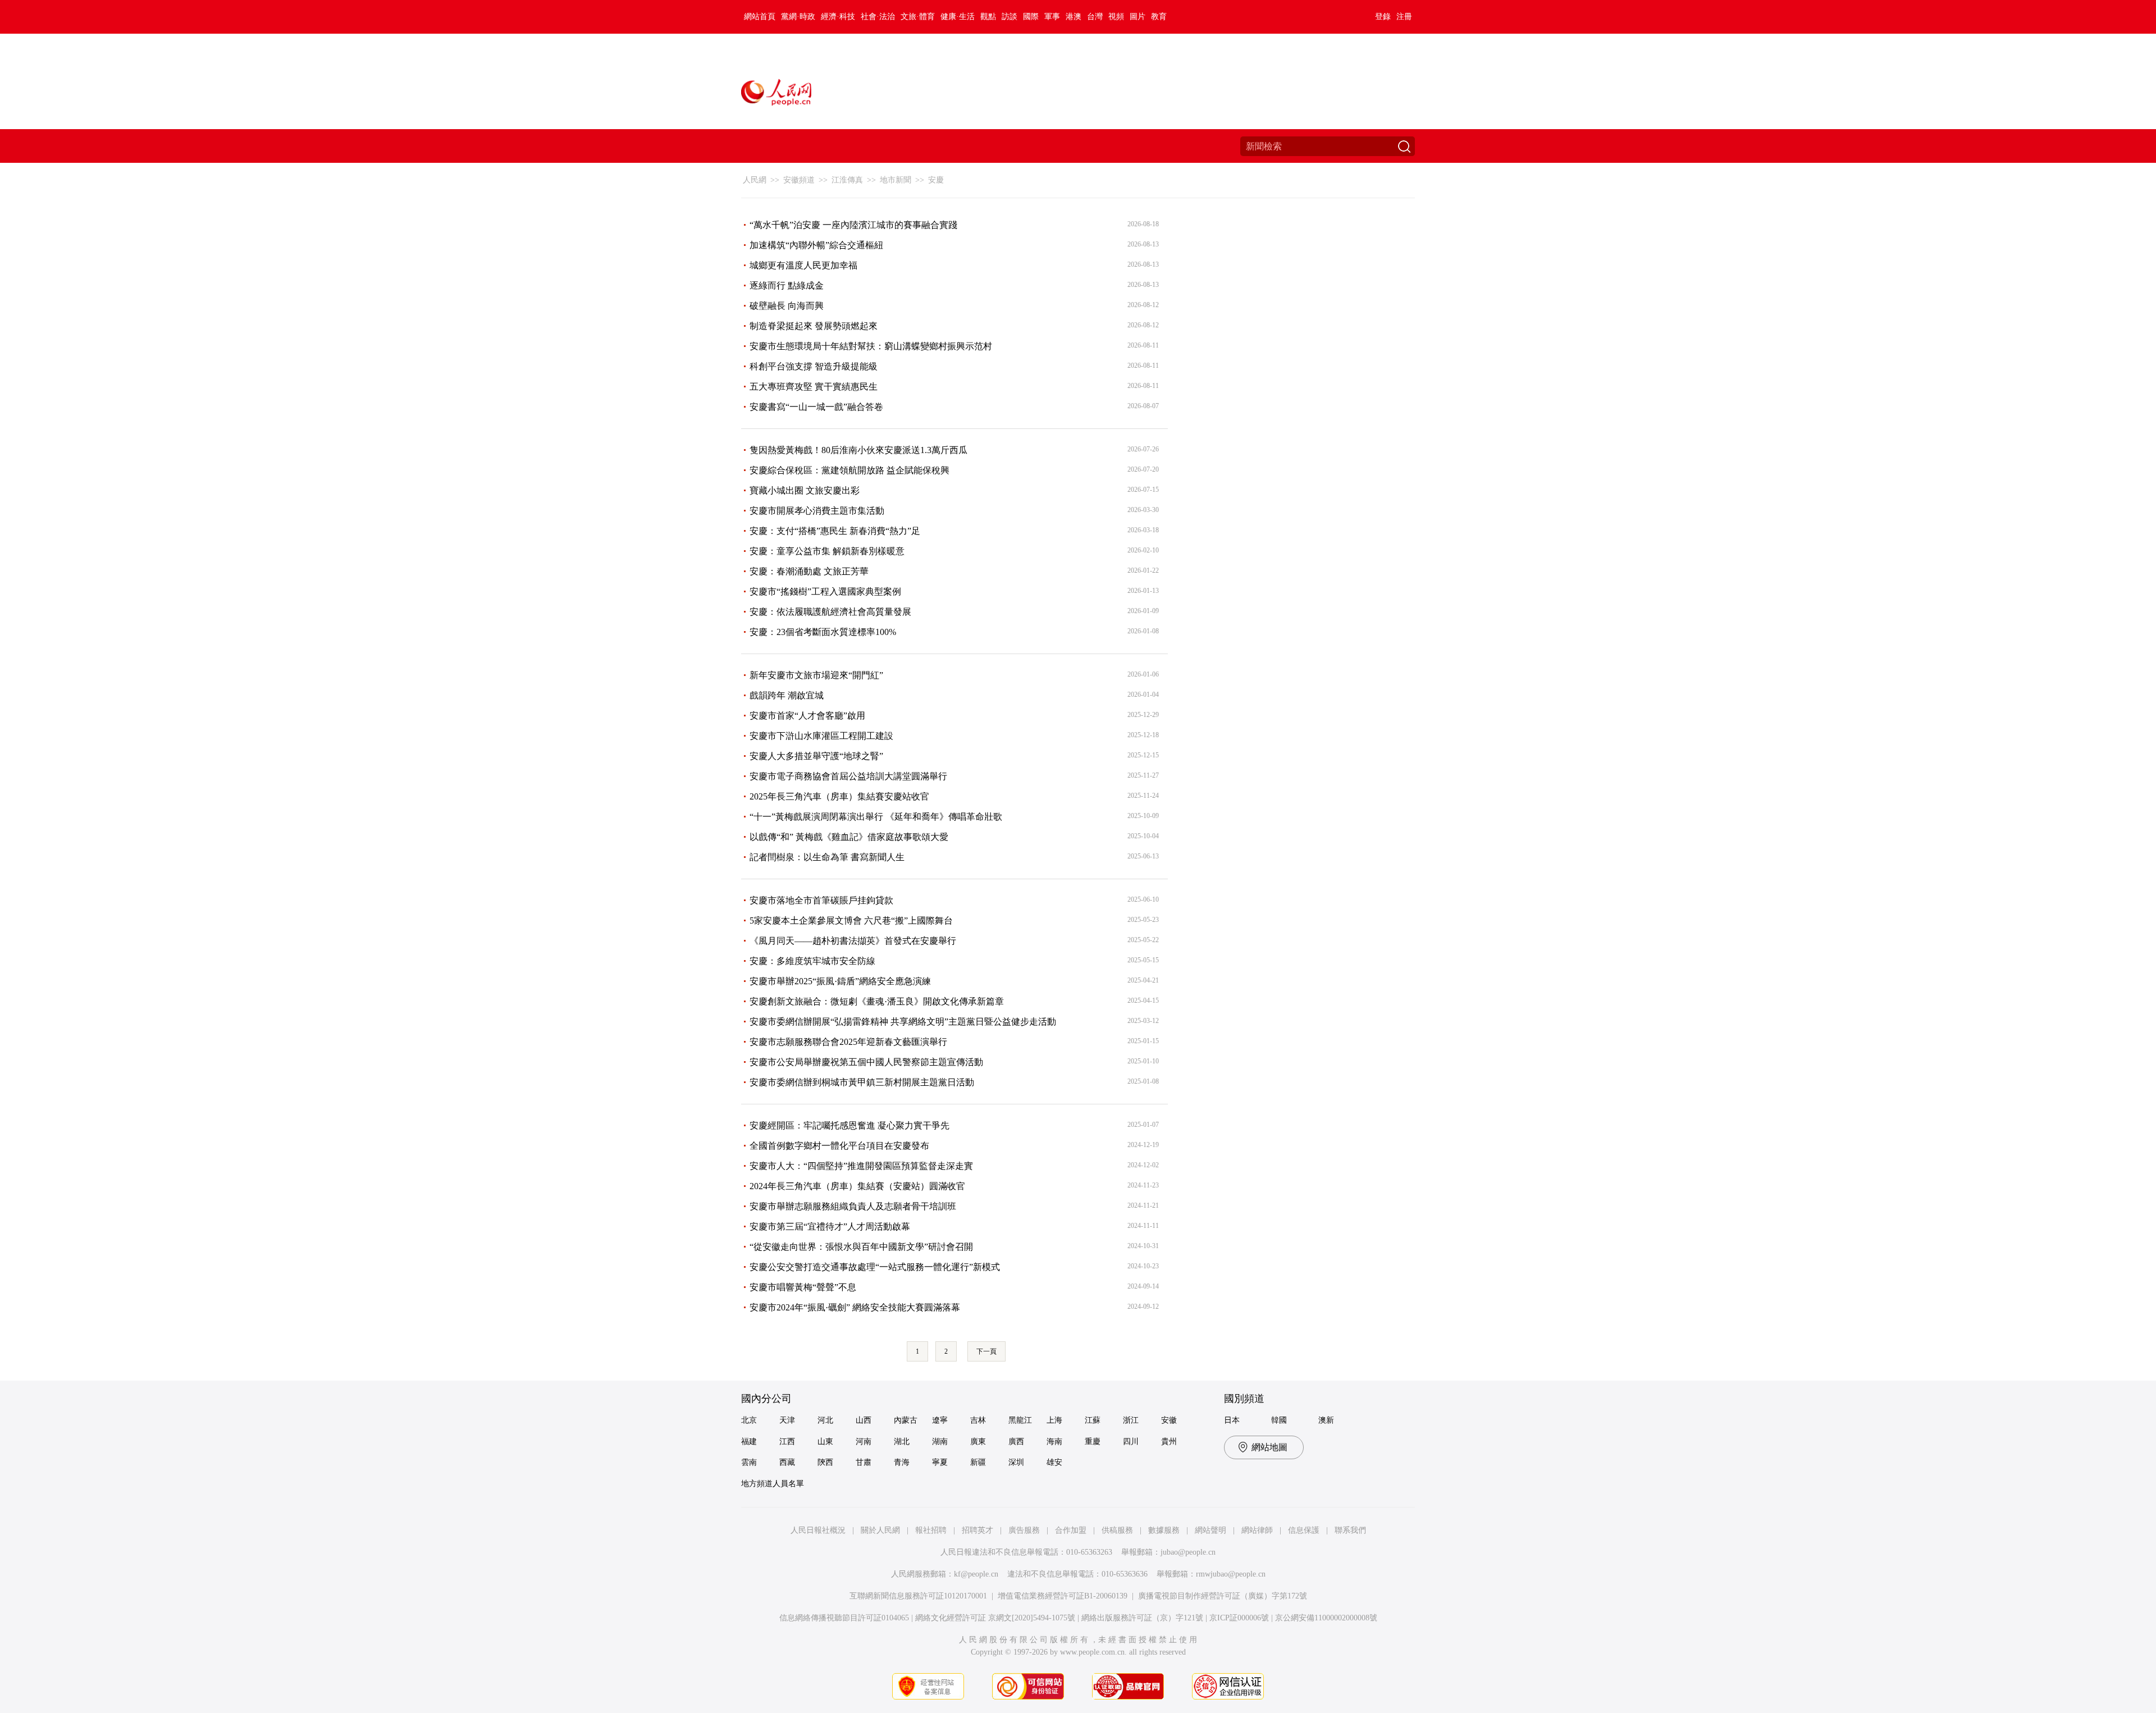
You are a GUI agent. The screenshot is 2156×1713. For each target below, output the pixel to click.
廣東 (978, 1442)
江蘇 (1093, 1420)
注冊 (1404, 17)
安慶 (936, 180)
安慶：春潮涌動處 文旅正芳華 (809, 571)
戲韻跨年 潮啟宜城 (787, 695)
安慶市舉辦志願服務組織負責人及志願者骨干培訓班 (853, 1206)
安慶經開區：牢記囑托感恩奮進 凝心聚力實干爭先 (849, 1125)
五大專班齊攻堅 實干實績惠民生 (814, 387)
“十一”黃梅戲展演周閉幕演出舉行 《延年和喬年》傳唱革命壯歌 (876, 817)
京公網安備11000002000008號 (1326, 1618)
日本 (1232, 1420)
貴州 (1169, 1442)
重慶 (1093, 1442)
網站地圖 (1269, 1447)
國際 (1031, 17)
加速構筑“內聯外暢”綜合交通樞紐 (816, 245)
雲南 (749, 1462)
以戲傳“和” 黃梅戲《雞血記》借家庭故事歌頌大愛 (849, 837)
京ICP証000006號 (1239, 1618)
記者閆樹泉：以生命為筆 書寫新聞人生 (827, 857)
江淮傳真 (847, 180)
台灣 (1095, 17)
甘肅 (864, 1462)
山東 (825, 1442)
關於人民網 (880, 1530)
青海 (902, 1462)
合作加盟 (1071, 1530)
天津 (787, 1420)
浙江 (1131, 1420)
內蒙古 (906, 1420)
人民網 (755, 180)
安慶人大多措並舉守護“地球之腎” (816, 756)
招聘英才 (977, 1530)
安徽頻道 (799, 180)
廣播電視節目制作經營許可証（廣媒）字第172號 (1223, 1596)
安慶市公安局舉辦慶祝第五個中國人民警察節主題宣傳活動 (866, 1062)
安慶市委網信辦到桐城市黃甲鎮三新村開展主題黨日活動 (862, 1082)
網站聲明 (1211, 1530)
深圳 (1016, 1462)
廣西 (1016, 1442)
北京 (749, 1420)
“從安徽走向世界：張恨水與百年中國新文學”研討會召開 (861, 1247)
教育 (1159, 17)
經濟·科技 (838, 17)
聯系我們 (1350, 1530)
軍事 (1052, 17)
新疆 (978, 1462)
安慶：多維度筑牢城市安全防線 (812, 961)
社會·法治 (878, 17)
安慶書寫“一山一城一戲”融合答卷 (816, 407)
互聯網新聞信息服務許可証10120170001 (918, 1596)
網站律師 (1257, 1530)
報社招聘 (931, 1530)
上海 (1054, 1420)
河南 (864, 1442)
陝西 (825, 1462)
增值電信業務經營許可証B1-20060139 (1063, 1596)
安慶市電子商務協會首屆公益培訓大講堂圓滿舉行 (848, 776)
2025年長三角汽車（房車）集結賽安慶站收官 (839, 796)
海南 (1054, 1442)
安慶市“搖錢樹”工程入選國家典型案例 (825, 591)
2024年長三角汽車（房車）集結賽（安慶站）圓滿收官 (857, 1186)
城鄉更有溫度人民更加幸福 (803, 265)
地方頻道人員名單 (773, 1484)
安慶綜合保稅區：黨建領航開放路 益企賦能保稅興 (849, 470)
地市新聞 (896, 180)
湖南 (940, 1442)
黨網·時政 (798, 17)
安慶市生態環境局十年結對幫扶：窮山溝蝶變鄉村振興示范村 (871, 346)
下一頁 (986, 1351)
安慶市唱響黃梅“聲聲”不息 (803, 1287)
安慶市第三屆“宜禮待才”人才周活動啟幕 (830, 1226)
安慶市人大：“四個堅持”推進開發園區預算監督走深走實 (861, 1166)
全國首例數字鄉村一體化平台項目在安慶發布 (839, 1146)
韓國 (1279, 1420)
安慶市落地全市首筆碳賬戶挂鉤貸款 (821, 900)
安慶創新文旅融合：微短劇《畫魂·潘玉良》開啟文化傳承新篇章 (877, 1001)
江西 (787, 1442)
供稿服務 (1117, 1530)
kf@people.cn (976, 1574)
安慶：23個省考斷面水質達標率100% (823, 632)
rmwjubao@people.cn (1231, 1574)
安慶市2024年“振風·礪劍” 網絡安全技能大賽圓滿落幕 (855, 1307)
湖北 (902, 1442)
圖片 (1138, 17)
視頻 (1116, 17)
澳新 (1326, 1420)
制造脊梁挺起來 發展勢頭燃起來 (814, 326)
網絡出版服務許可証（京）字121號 (1142, 1618)
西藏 (787, 1462)
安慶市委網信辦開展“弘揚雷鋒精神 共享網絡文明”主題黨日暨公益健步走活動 (903, 1022)
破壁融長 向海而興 (787, 306)
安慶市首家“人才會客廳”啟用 (807, 716)
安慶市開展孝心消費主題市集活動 (817, 511)
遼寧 (940, 1420)
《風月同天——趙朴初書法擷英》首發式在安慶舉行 (853, 941)
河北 (825, 1420)
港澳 (1074, 17)
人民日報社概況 (818, 1530)
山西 (864, 1420)
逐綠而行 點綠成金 (787, 285)
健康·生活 (958, 17)
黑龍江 (1020, 1420)
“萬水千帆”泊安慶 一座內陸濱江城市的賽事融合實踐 (853, 225)
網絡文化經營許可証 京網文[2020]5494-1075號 (995, 1618)
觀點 (988, 17)
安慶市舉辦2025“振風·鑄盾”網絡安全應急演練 (840, 981)
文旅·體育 (918, 17)
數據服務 (1164, 1530)
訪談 (1010, 17)
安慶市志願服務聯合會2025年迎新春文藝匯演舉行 (848, 1042)
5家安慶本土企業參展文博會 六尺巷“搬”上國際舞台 (851, 921)
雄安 (1054, 1462)
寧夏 (940, 1462)
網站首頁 (760, 17)
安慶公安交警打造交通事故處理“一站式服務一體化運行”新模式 (875, 1267)
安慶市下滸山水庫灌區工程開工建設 (821, 736)
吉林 (978, 1420)
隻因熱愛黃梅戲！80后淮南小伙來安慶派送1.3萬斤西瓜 (858, 450)
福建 (749, 1442)
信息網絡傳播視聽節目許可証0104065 (844, 1618)
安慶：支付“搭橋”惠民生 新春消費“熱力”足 (835, 531)
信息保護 (1304, 1530)
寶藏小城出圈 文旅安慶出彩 (805, 490)
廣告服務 (1024, 1530)
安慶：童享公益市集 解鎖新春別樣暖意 (827, 551)
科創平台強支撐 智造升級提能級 (814, 366)
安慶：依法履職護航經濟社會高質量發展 (830, 612)
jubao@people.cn (1188, 1552)
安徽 (1169, 1420)
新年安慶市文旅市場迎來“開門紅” (816, 675)
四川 (1131, 1442)
